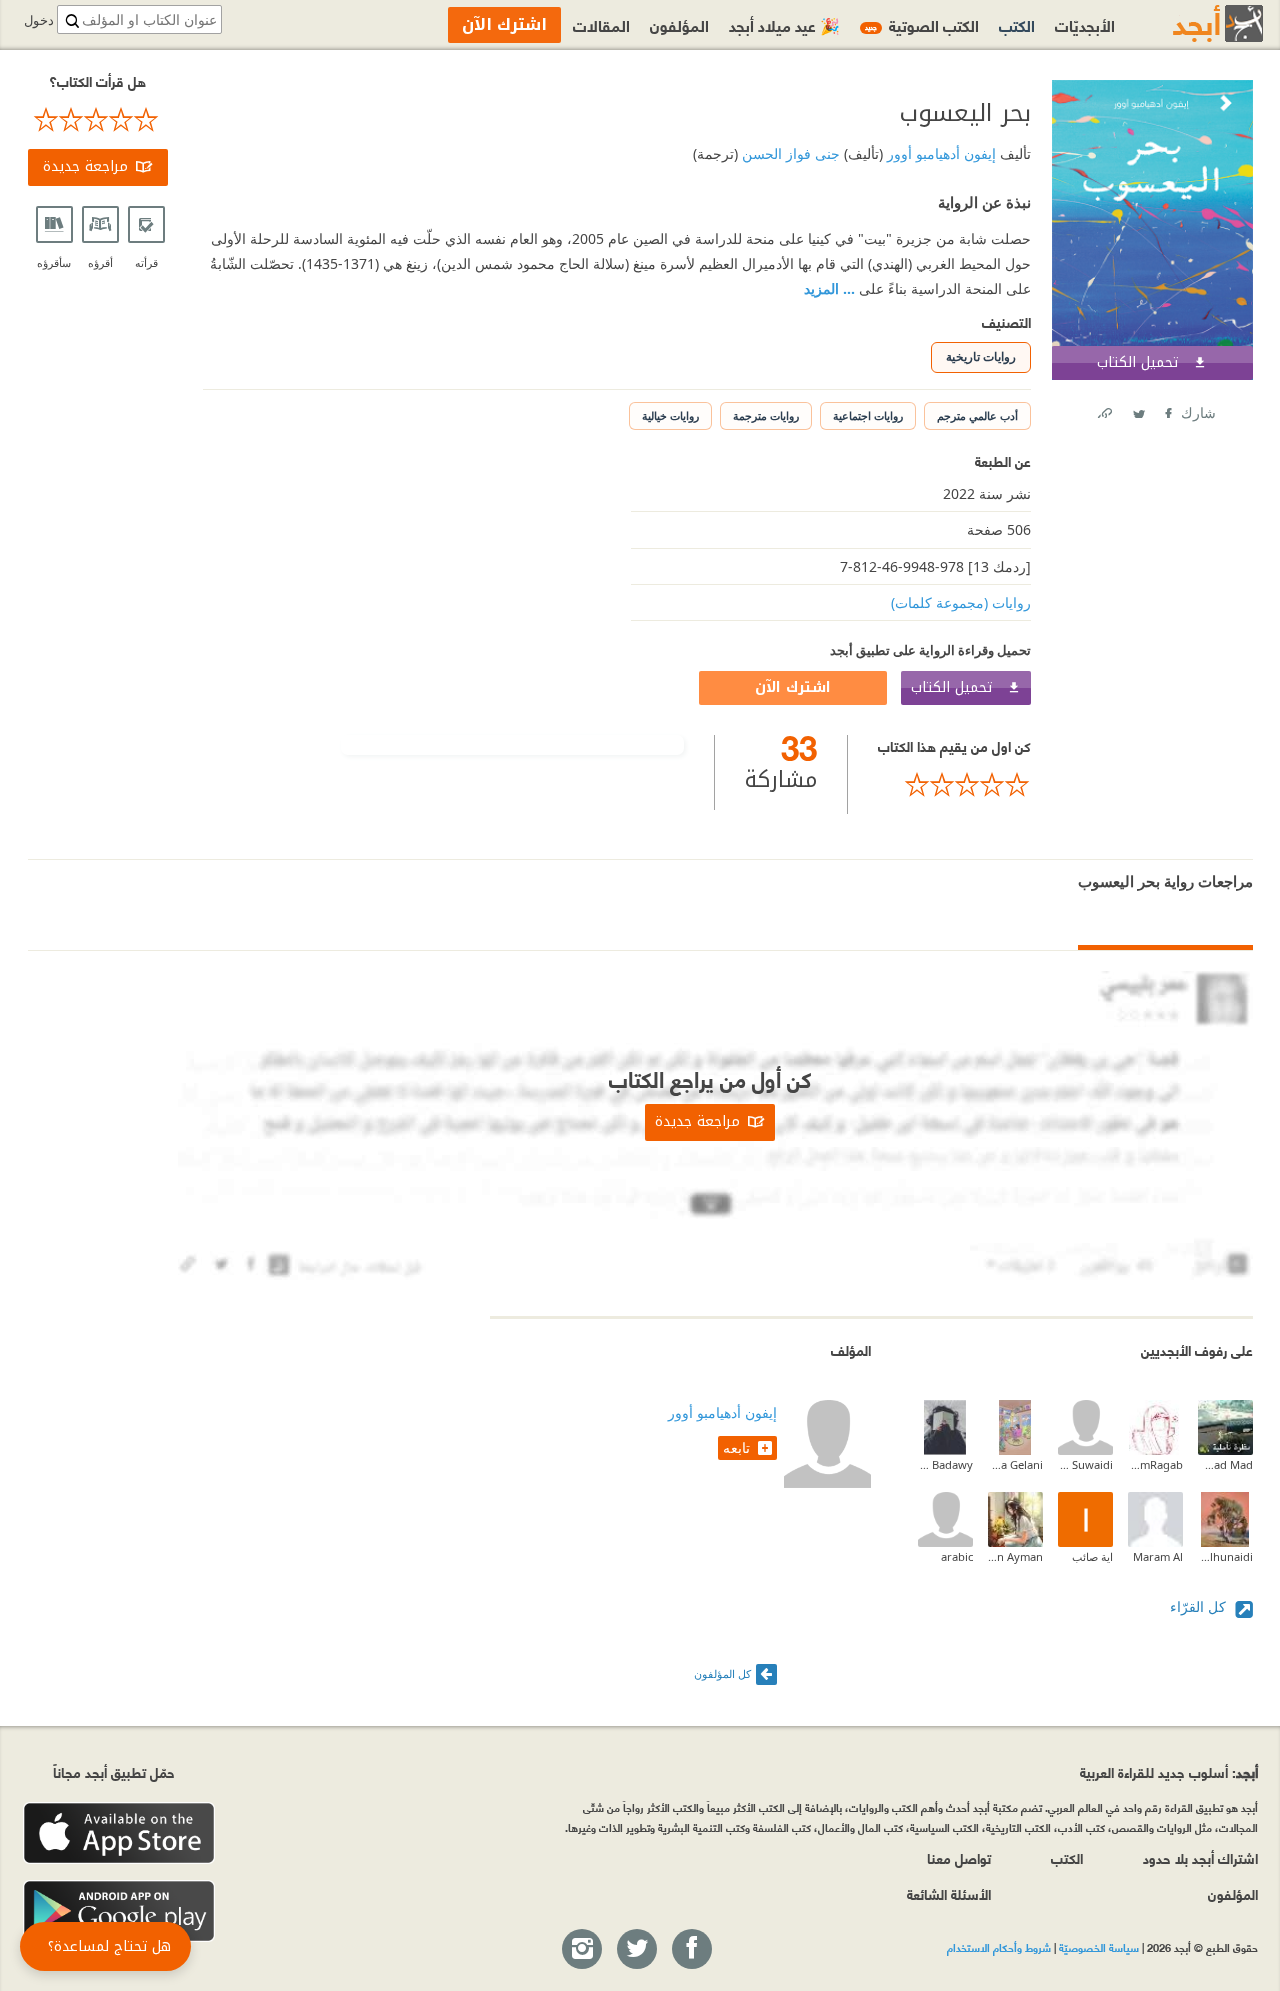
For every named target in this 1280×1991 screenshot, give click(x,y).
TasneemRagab (1155, 1464)
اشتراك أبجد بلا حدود (1200, 1857)
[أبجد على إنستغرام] (581, 1950)
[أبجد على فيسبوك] (691, 1950)
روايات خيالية (670, 415)
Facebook (1167, 409)
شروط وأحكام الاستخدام (999, 1947)
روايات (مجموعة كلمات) (961, 602)
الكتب (1017, 24)
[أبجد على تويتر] (636, 1950)
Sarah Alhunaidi (1225, 1556)
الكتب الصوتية (922, 24)
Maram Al (1158, 1556)
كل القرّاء (1200, 1606)
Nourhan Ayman (1015, 1556)
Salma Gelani (1015, 1464)
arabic (957, 1556)
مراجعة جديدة (85, 166)
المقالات (601, 24)
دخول (39, 20)
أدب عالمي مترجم (977, 415)
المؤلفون (679, 24)
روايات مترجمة (766, 415)
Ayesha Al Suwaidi (1085, 1464)
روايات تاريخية (981, 356)
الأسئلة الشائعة (949, 1893)
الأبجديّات (1085, 24)
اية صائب (1092, 1556)
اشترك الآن (793, 687)
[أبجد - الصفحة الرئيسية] (1193, 23)
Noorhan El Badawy (945, 1464)
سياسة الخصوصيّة (1099, 1947)
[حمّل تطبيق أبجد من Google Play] (119, 1911)
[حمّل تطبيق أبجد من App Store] (119, 1833)
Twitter (1138, 409)
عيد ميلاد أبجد (784, 24)
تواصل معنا (959, 1857)
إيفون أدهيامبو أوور (939, 153)
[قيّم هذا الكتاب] (954, 785)
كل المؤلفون (722, 1673)
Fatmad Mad (1225, 1464)
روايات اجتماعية (868, 415)
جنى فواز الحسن (789, 153)
